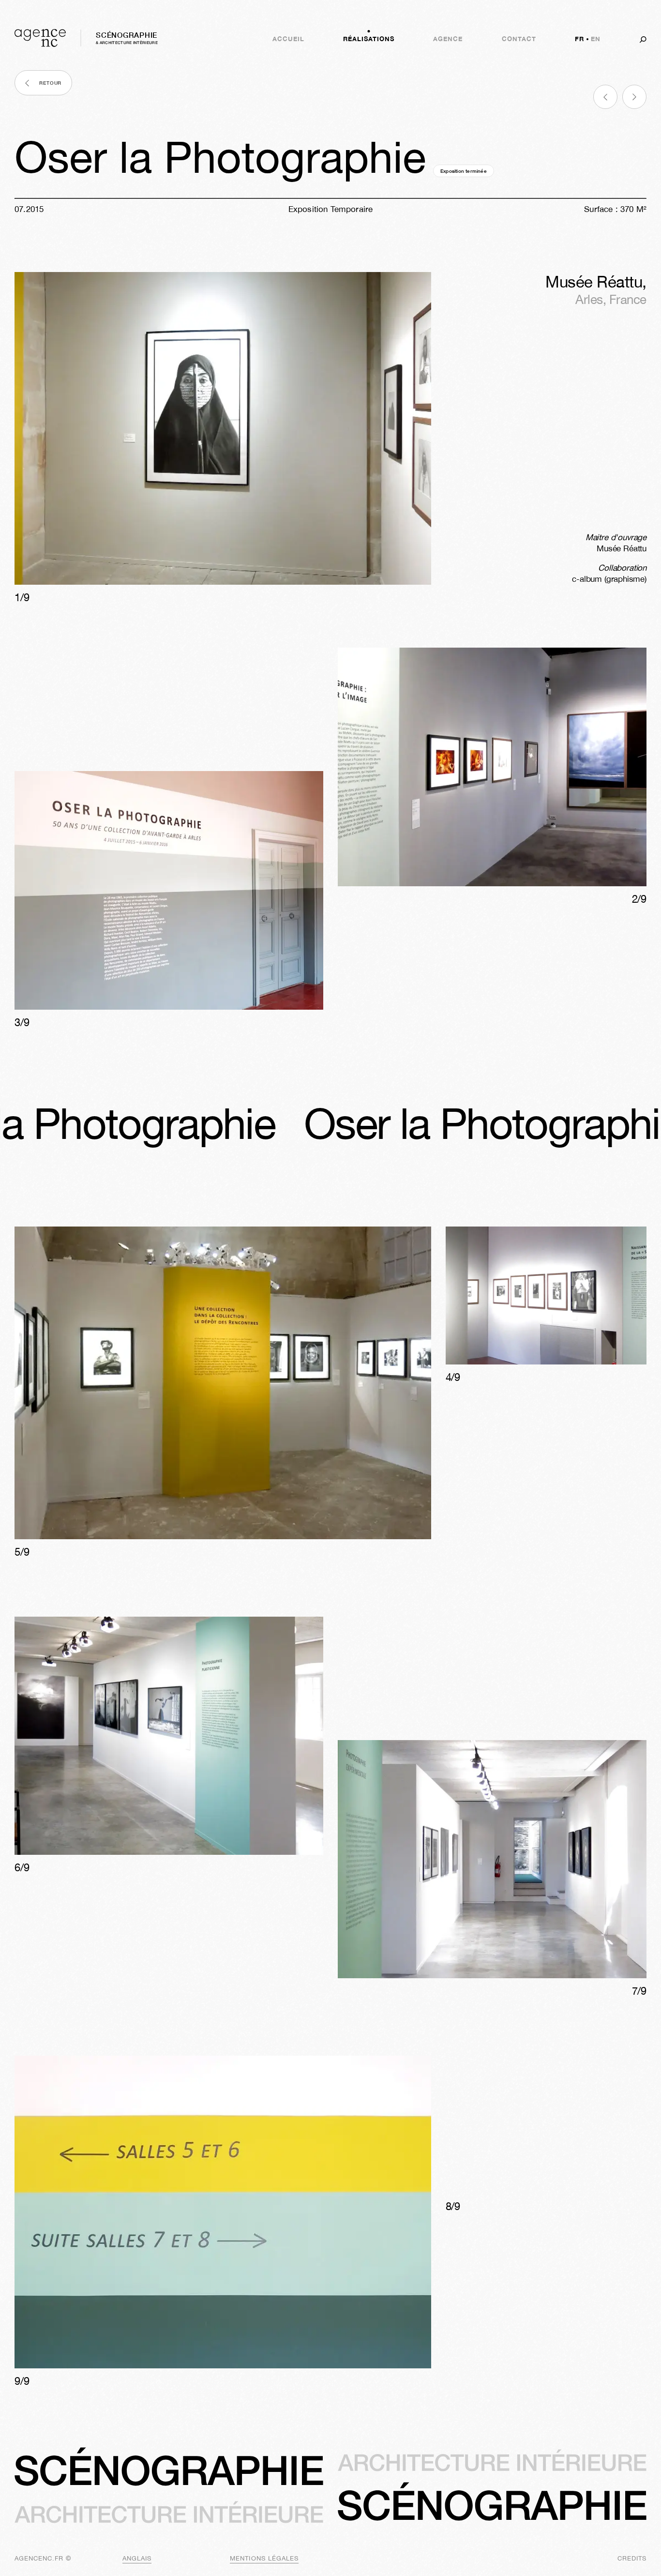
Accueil (288, 39)
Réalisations (369, 39)
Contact (519, 39)
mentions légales (264, 2558)
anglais (137, 2558)
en (596, 39)
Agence (448, 39)
